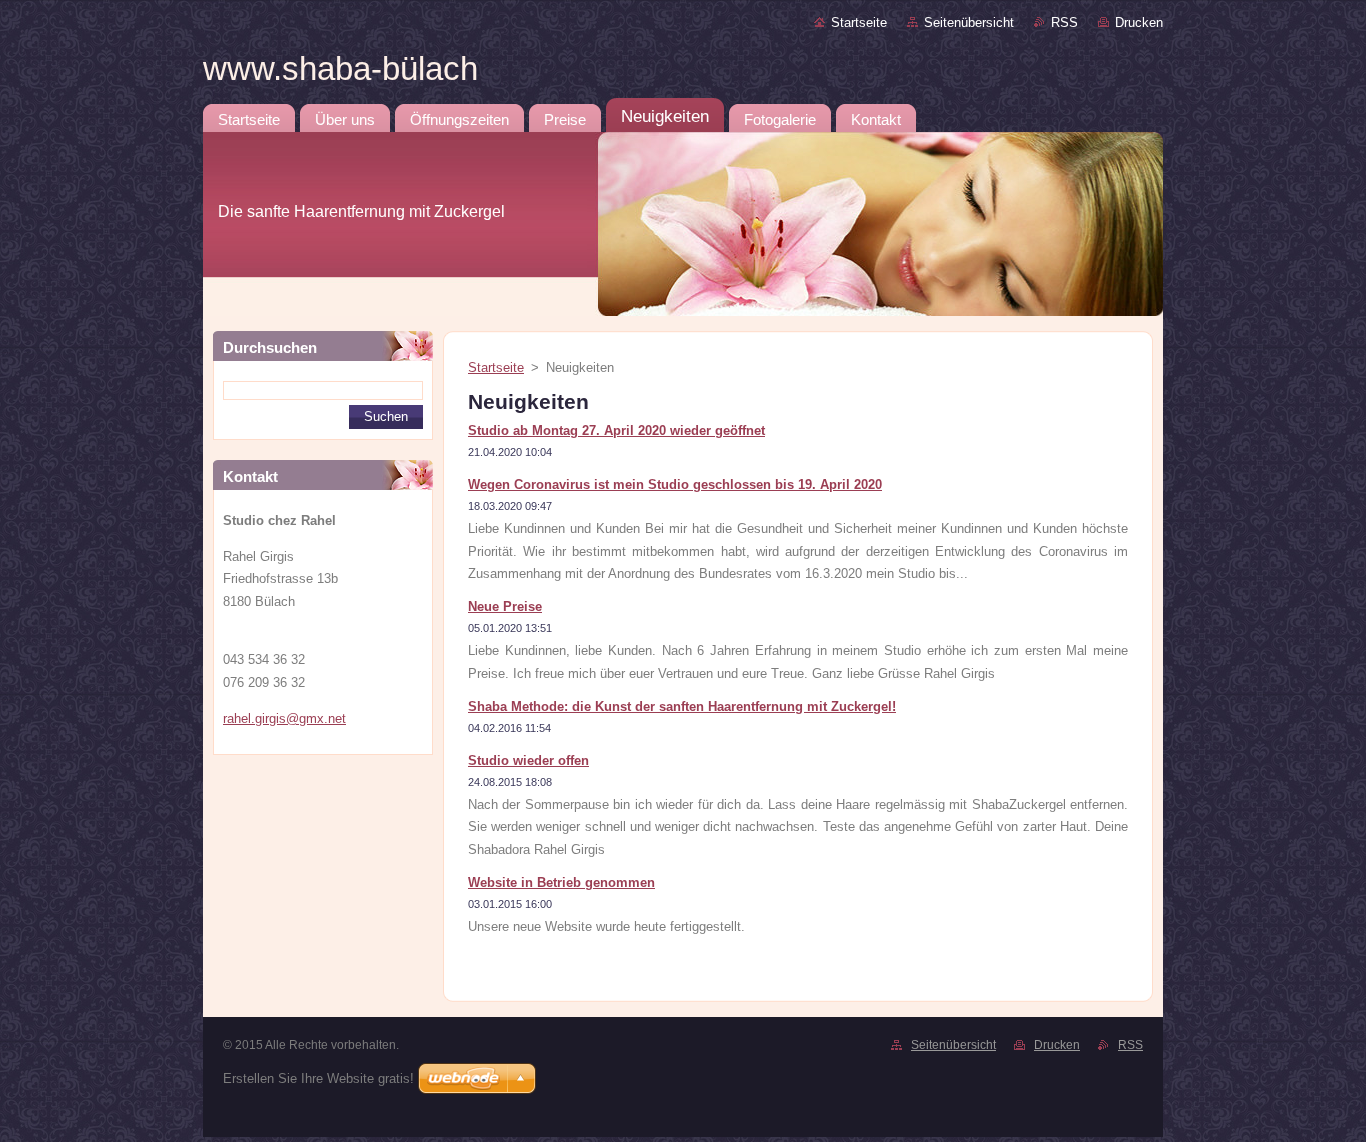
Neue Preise (505, 606)
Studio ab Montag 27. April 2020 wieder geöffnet (616, 430)
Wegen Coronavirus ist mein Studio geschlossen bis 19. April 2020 (675, 484)
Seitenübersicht (969, 22)
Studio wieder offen (528, 760)
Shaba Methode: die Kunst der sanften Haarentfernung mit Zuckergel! (682, 706)
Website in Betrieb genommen (561, 882)
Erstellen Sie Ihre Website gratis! (318, 1078)
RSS (1064, 22)
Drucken (1139, 22)
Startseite (859, 22)
